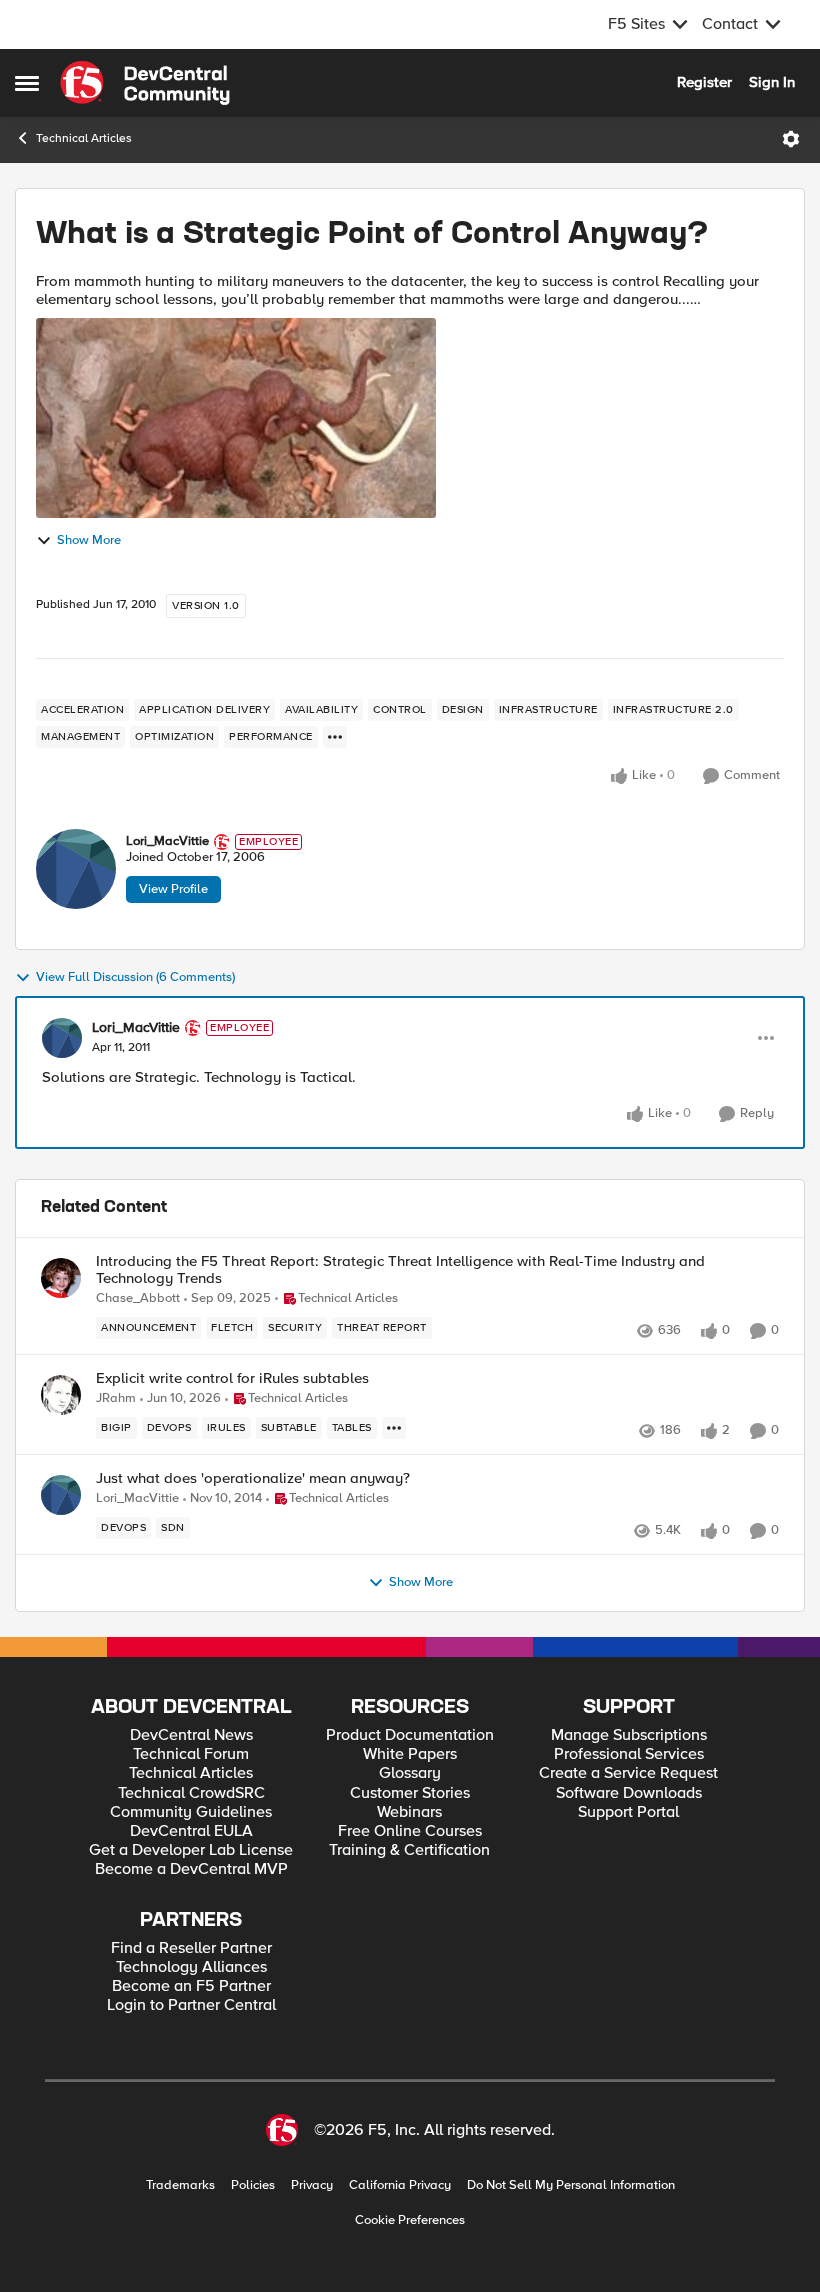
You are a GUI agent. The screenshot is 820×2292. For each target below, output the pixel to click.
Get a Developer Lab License (191, 1850)
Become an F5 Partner (191, 1986)
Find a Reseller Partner (191, 1948)
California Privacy (400, 2185)
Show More (89, 540)
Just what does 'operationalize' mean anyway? (253, 1478)
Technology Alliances (191, 1967)
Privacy (312, 2185)
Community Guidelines (191, 1812)
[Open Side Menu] (27, 83)
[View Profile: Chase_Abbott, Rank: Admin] (61, 1278)
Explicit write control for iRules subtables (232, 1378)
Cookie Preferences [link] (410, 2220)
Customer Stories (410, 1793)
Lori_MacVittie (167, 841)
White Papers (410, 1754)
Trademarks (180, 2185)
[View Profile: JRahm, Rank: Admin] (61, 1395)
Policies (253, 2185)
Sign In (772, 82)
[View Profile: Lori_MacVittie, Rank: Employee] (76, 869)
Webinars (409, 1812)
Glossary (410, 1773)
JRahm (116, 1398)
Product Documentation (410, 1735)
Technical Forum (191, 1754)
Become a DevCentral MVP (191, 1869)
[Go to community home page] (145, 83)
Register (704, 82)
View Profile (173, 889)
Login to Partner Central (191, 2005)
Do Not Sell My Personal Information (571, 2185)
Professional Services (629, 1754)
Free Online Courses (410, 1831)
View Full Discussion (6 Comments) (135, 977)
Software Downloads (629, 1793)
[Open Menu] (791, 139)
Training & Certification (409, 1850)
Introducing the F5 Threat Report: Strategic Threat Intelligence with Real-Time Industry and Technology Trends (400, 1269)
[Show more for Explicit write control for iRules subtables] (394, 1428)
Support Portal (628, 1812)
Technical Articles (84, 138)
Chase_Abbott (138, 1298)
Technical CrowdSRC (191, 1793)
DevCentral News (191, 1735)
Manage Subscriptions (629, 1735)
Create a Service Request (628, 1773)
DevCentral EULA (191, 1831)
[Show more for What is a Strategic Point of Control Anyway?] (335, 737)
